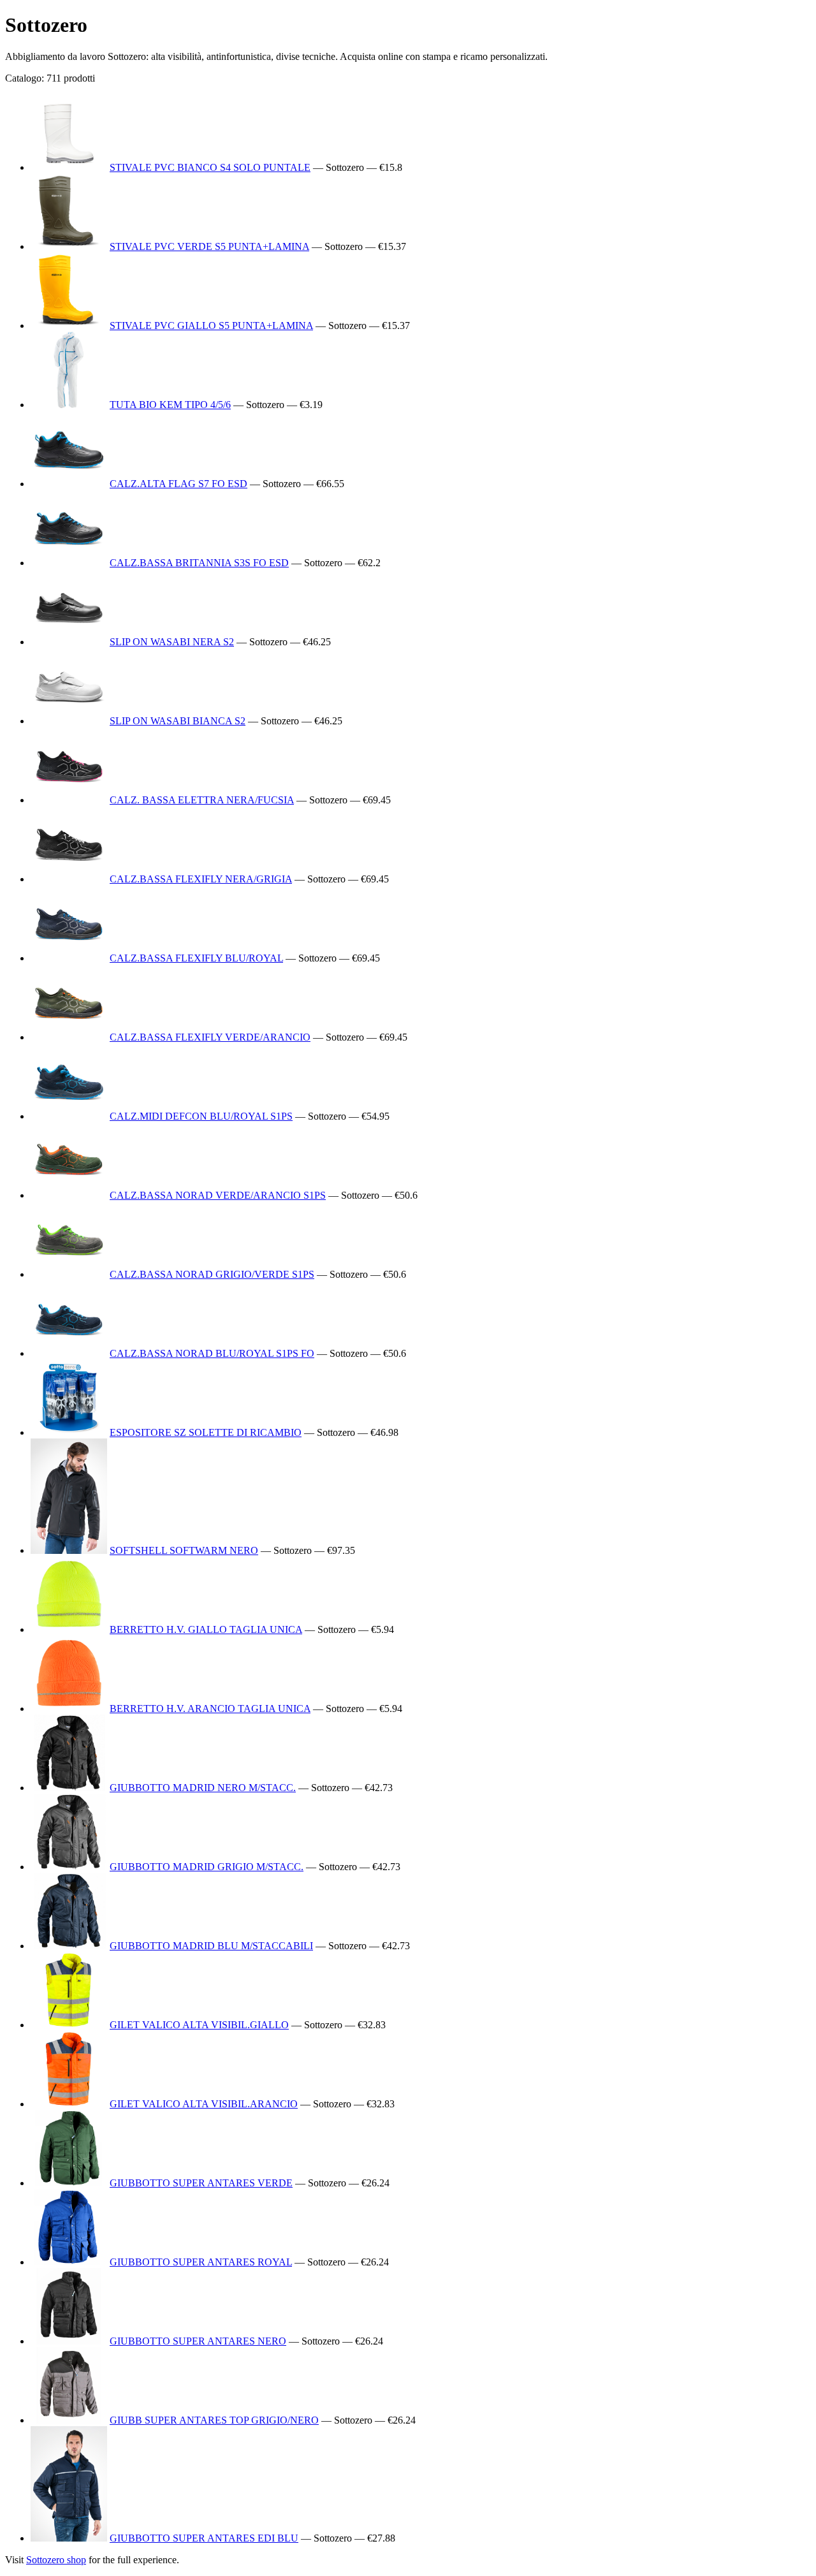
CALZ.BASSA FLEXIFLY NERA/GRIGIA (201, 879)
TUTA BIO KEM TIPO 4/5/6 (170, 405)
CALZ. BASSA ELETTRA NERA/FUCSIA (202, 800)
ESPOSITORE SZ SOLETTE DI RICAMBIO (206, 1432)
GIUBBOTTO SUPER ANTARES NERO (198, 2341)
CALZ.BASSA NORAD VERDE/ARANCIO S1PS (218, 1195)
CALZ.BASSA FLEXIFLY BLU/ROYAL (196, 958)
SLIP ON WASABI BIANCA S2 (178, 721)
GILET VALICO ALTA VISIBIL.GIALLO (199, 2025)
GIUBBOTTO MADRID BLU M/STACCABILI (211, 1946)
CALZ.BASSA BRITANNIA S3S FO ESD (199, 563)
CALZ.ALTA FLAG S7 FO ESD (178, 484)
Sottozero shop (56, 2560)
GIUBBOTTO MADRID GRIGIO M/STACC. (207, 1867)
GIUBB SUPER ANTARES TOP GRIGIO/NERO (214, 2420)
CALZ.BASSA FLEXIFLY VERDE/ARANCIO (210, 1037)
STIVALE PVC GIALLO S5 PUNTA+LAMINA (211, 326)
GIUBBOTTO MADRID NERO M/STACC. (203, 1788)
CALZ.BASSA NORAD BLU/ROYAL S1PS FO (212, 1353)
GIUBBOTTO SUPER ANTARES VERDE (201, 2183)
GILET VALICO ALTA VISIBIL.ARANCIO (204, 2104)
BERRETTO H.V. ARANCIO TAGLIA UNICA (210, 1709)
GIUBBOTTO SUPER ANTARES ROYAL (201, 2262)
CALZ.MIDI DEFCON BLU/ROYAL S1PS (201, 1116)
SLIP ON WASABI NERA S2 (172, 642)
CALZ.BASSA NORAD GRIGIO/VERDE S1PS (212, 1274)
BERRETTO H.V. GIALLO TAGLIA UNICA (206, 1629)
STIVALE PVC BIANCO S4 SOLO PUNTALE (210, 167)
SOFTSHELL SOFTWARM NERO (184, 1550)
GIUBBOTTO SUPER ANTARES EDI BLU (204, 2538)
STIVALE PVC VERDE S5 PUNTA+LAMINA (209, 246)
